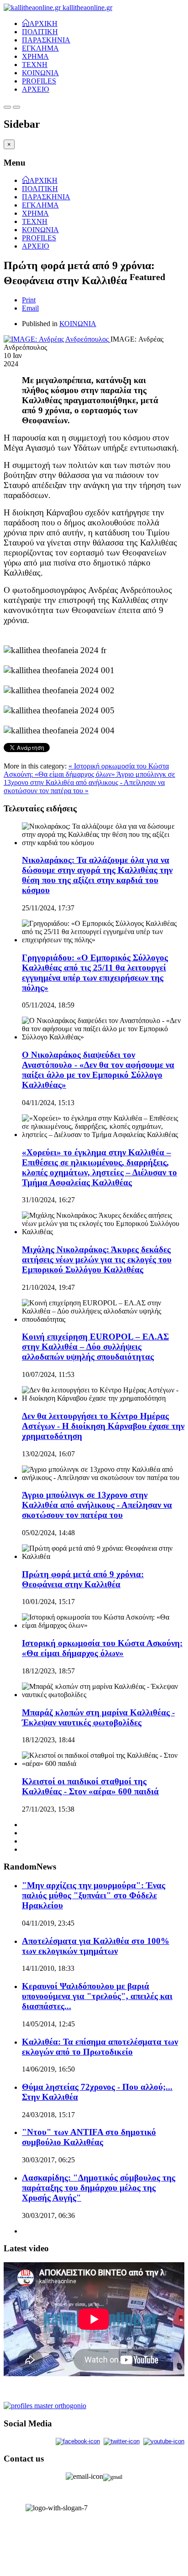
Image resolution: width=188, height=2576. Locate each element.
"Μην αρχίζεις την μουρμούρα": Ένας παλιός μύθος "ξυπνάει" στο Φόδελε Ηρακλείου (94, 1895)
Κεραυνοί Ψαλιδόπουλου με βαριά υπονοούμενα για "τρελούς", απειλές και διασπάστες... (97, 1996)
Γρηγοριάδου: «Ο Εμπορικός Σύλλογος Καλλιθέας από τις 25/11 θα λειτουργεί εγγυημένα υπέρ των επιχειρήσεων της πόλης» (95, 973)
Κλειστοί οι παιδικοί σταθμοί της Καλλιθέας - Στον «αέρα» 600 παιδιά (90, 1786)
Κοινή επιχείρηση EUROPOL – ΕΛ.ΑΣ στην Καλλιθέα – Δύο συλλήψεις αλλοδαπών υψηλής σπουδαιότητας (95, 1347)
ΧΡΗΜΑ (35, 56)
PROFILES (39, 81)
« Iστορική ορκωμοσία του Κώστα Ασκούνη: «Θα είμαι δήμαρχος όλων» (86, 770)
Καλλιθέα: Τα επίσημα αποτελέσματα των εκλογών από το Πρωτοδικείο (100, 2047)
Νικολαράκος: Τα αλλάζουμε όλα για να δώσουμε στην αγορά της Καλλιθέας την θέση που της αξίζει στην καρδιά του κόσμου (97, 875)
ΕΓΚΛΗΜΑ (40, 48)
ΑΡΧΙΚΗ (43, 23)
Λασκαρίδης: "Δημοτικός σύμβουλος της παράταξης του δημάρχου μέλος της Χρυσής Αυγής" (99, 2188)
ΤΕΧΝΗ (35, 65)
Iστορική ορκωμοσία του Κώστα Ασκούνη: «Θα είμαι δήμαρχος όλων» (102, 1648)
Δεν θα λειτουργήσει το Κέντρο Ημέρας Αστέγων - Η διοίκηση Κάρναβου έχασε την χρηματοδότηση (103, 1426)
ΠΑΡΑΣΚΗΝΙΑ (46, 40)
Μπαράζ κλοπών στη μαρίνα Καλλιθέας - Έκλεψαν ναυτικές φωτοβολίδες (98, 1717)
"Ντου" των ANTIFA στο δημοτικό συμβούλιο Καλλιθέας (89, 2137)
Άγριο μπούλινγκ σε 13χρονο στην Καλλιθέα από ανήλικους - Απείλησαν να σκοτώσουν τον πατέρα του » (89, 782)
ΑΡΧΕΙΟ (36, 89)
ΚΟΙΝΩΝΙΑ (40, 73)
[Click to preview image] (57, 339)
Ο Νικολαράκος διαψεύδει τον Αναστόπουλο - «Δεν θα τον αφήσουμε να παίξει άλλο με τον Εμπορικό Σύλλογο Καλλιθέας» (98, 1070)
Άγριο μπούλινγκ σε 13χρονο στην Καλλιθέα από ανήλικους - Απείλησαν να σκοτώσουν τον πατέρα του (97, 1505)
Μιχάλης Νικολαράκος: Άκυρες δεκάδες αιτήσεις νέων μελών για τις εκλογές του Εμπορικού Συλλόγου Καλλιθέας (97, 1259)
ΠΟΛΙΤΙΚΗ (40, 32)
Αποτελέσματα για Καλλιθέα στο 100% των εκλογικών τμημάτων (96, 1946)
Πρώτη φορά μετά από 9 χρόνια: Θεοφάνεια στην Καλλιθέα (83, 1579)
